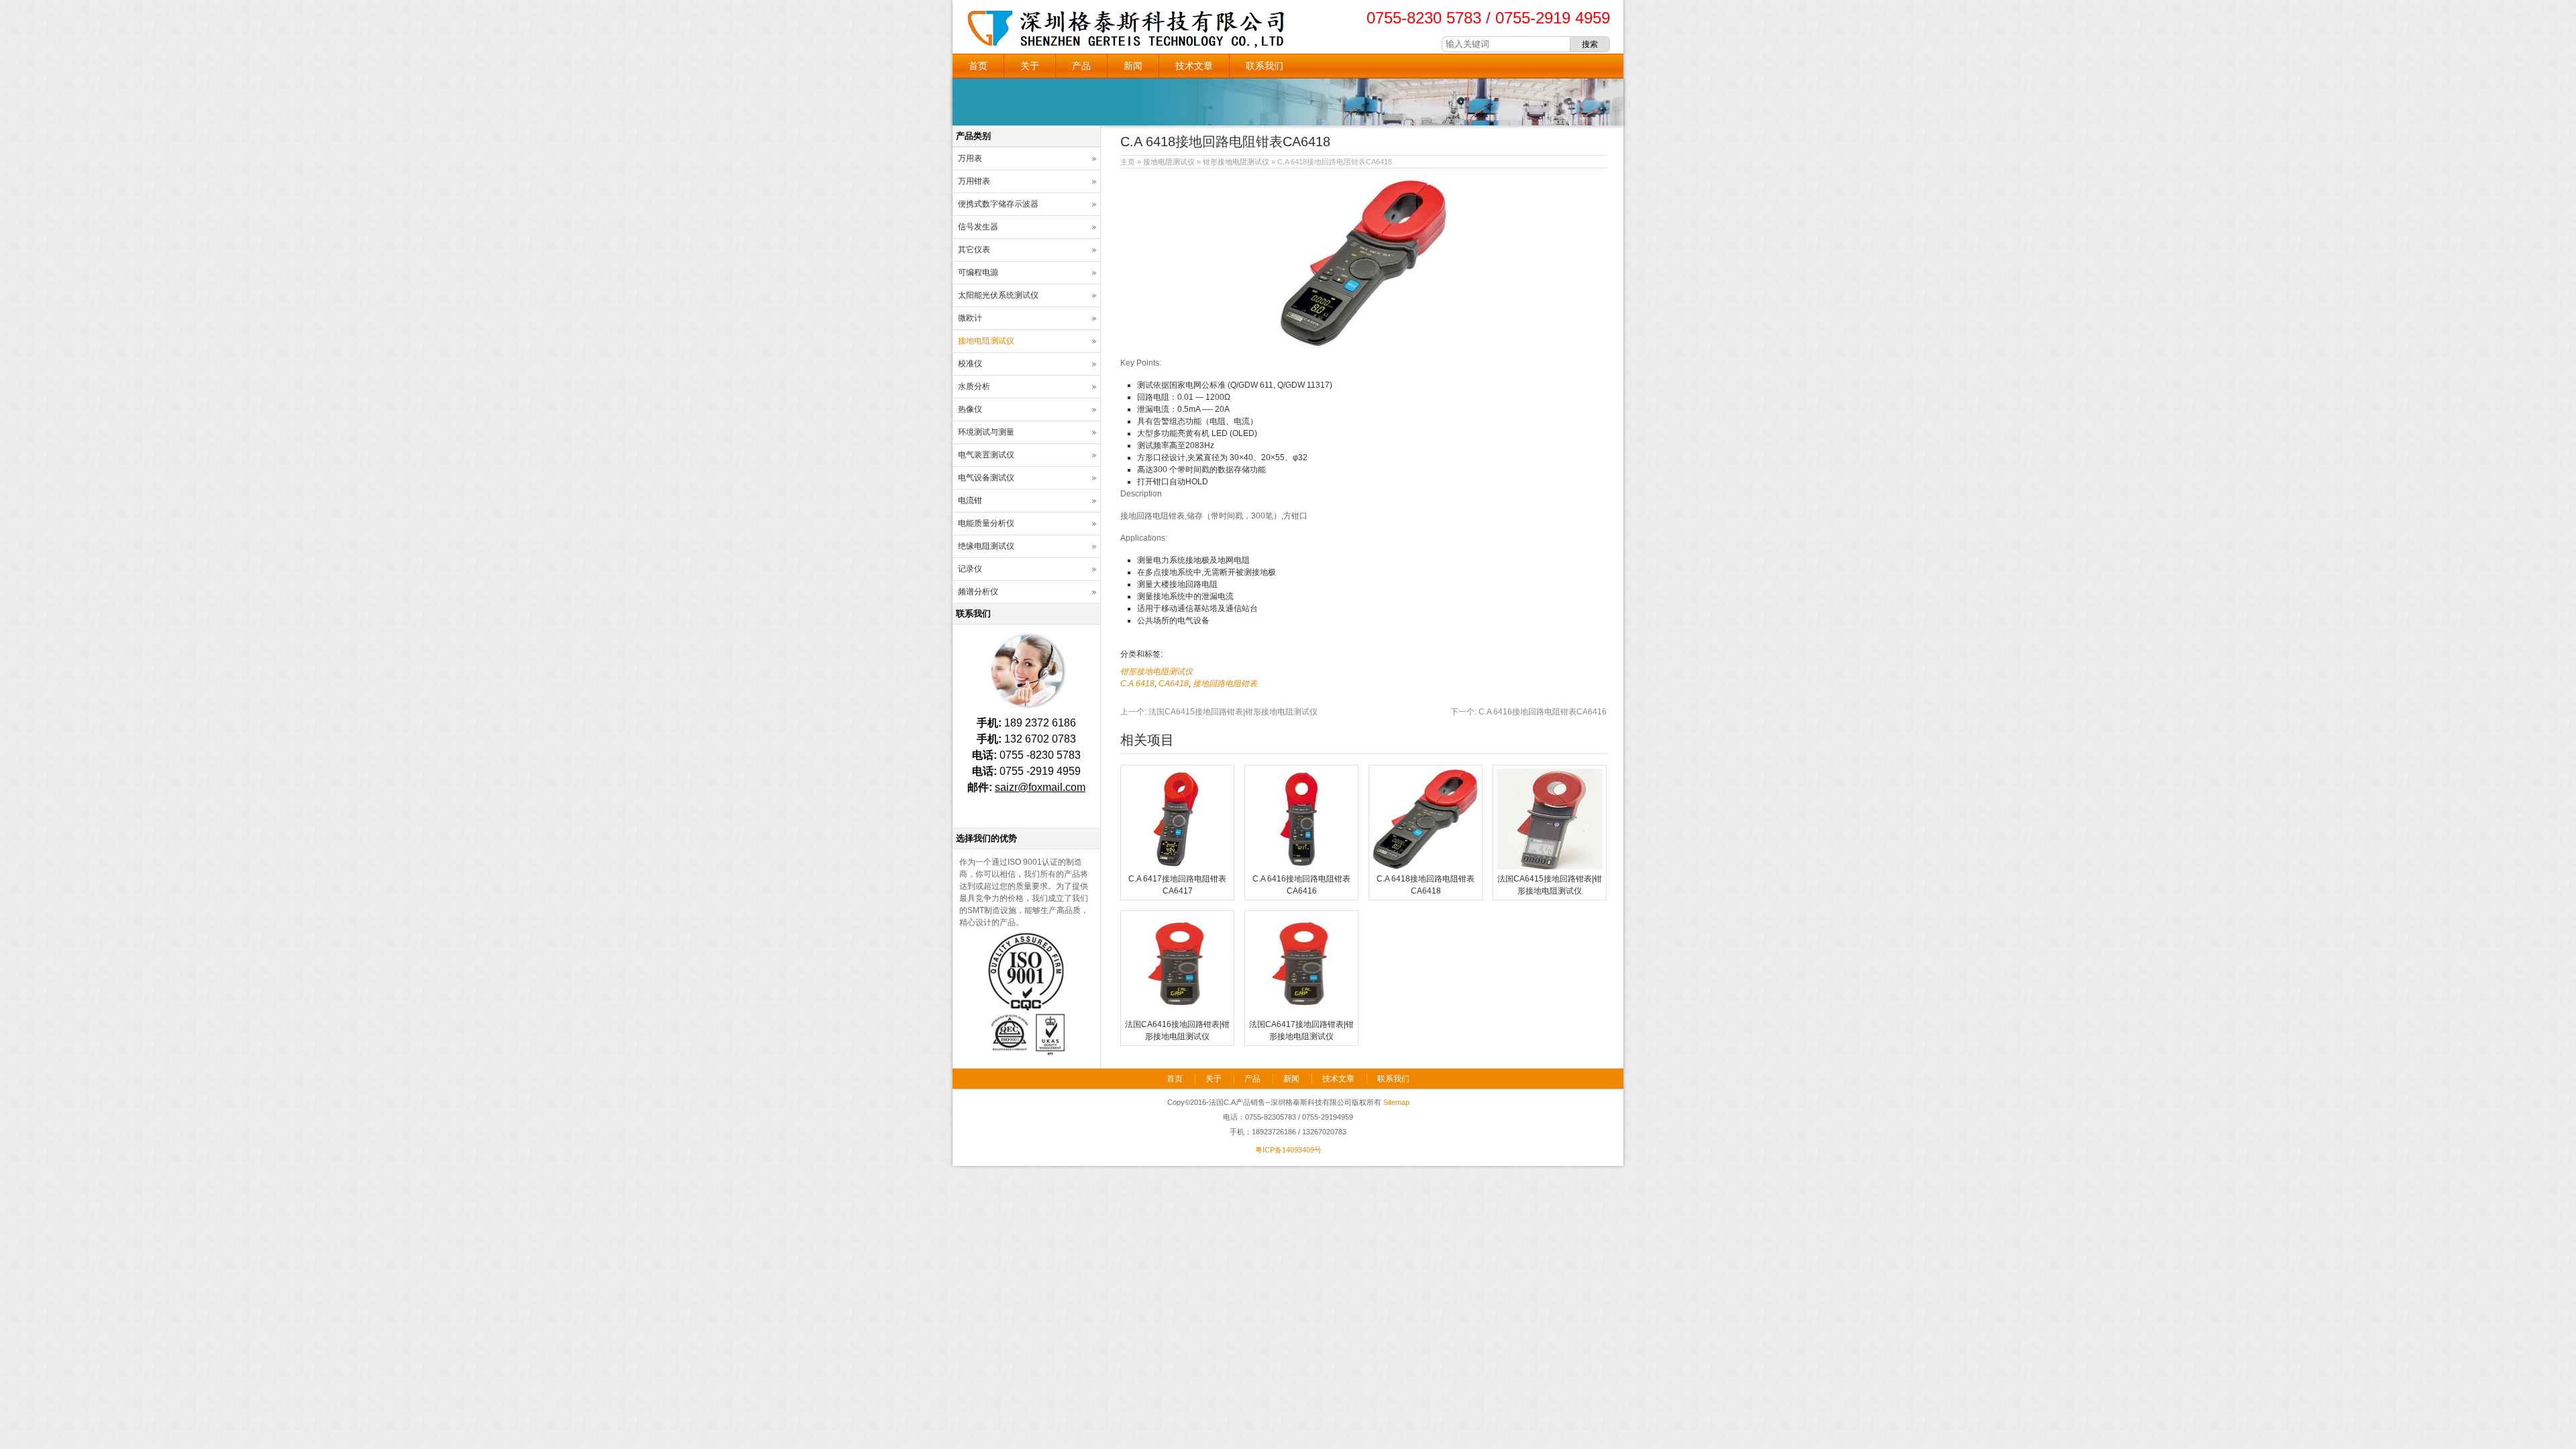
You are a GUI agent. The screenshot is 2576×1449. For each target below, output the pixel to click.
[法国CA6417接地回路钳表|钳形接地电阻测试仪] (1301, 1012)
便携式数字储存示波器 (998, 204)
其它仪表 (974, 250)
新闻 (1133, 66)
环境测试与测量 (986, 432)
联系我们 (1265, 66)
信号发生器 (978, 227)
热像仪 (970, 409)
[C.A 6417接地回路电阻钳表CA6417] (1177, 867)
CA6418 (1174, 684)
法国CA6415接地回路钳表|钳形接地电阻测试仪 (1219, 712)
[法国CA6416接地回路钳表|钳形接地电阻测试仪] (1177, 1012)
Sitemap (1396, 1102)
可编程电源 (978, 272)
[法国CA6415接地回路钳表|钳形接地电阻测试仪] (1550, 867)
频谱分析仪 (978, 592)
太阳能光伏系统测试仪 (998, 295)
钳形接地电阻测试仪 (1236, 162)
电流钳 (970, 500)
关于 (1030, 66)
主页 (1128, 162)
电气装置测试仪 (986, 455)
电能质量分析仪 (986, 523)
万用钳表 (974, 181)
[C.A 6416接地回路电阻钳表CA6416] (1301, 867)
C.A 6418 (1137, 684)
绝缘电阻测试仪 (986, 546)
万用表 (970, 158)
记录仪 (970, 569)
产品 (1081, 66)
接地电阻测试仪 (1169, 162)
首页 (978, 66)
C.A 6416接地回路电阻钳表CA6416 (1528, 712)
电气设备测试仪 (986, 478)
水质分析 (974, 386)
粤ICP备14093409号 (1288, 1150)
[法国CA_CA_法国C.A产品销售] (1127, 47)
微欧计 (970, 318)
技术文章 (1194, 66)
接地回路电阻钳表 (1225, 684)
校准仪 (970, 364)
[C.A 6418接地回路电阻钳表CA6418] (1426, 867)
